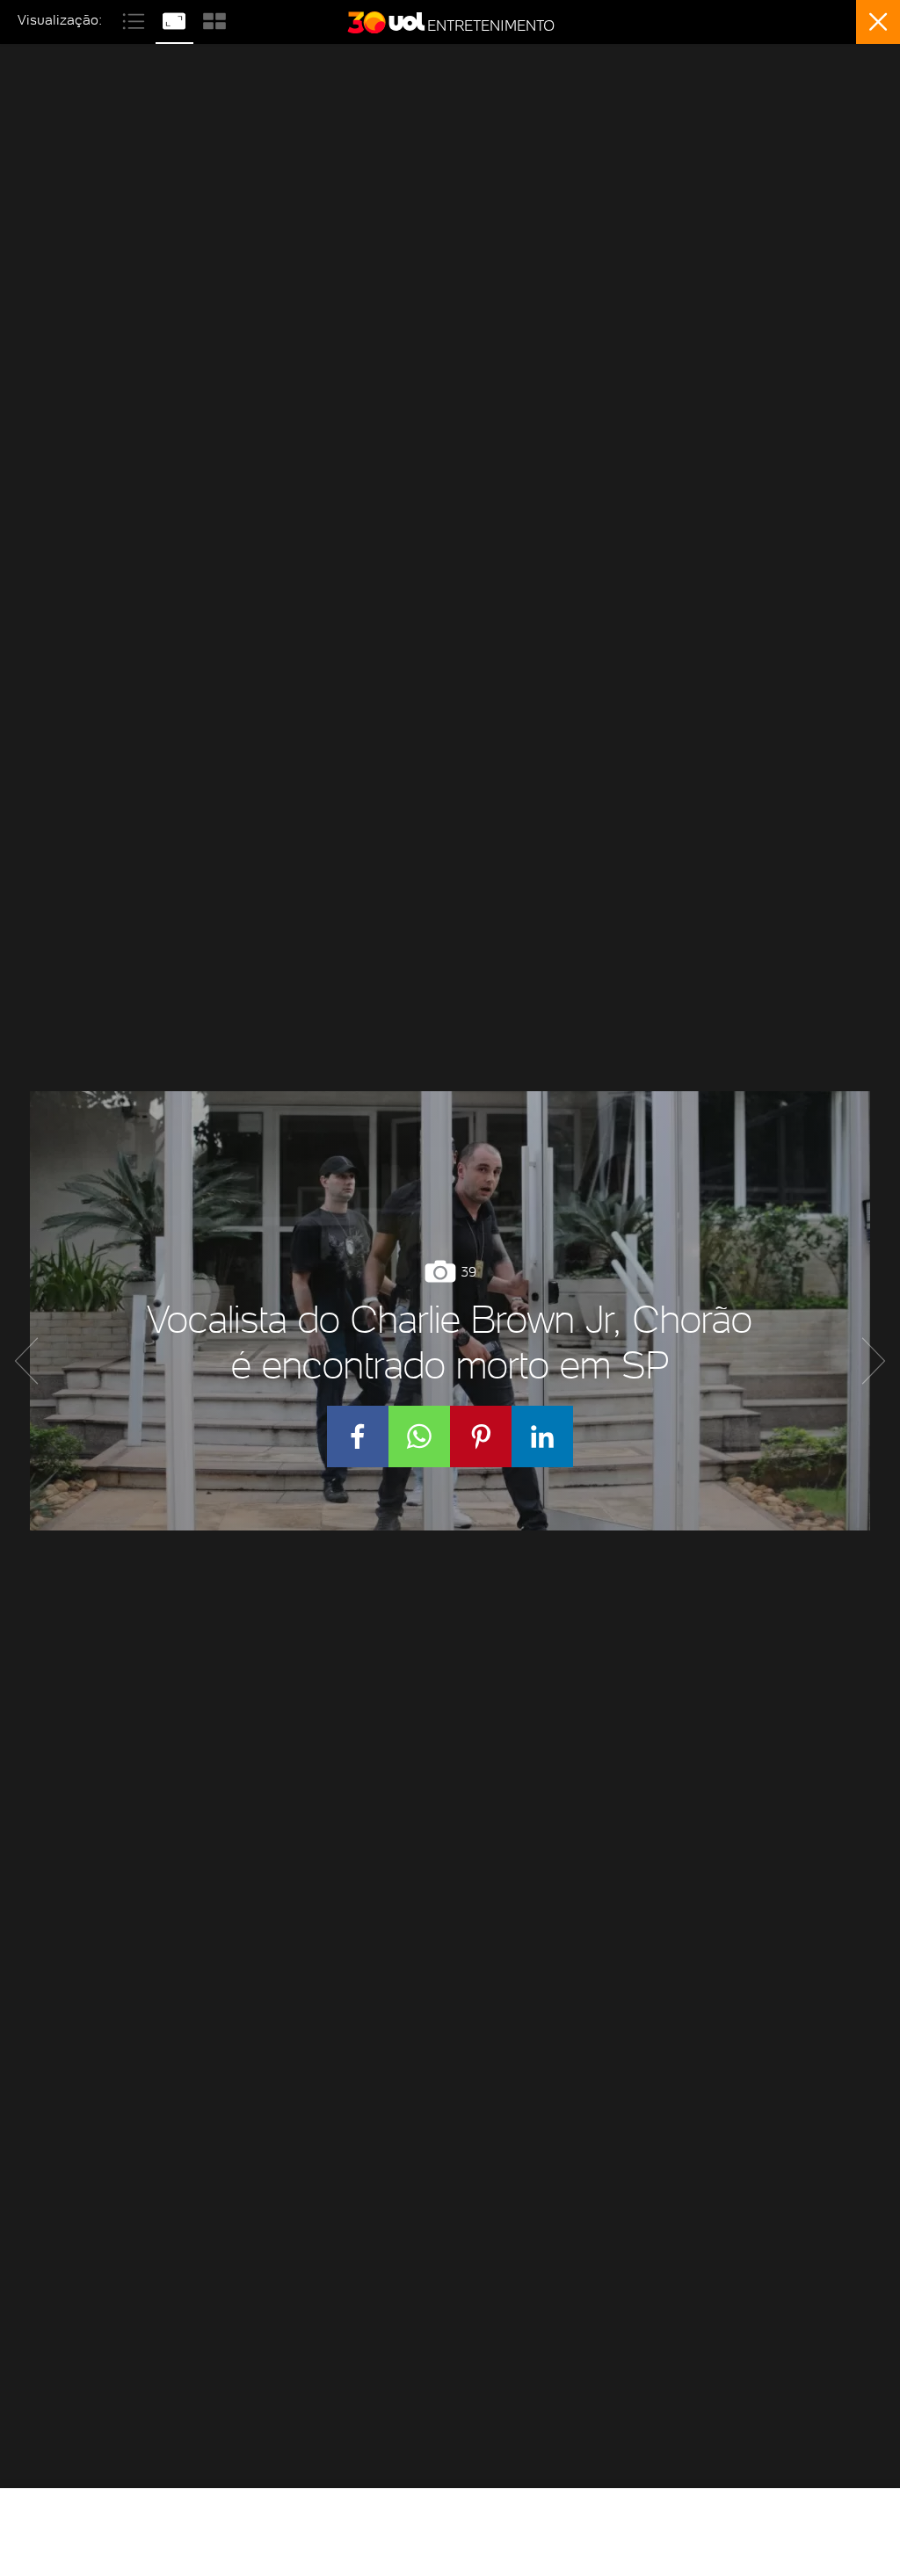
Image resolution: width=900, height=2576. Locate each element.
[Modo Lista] (135, 19)
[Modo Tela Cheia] (176, 19)
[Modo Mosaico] (214, 19)
